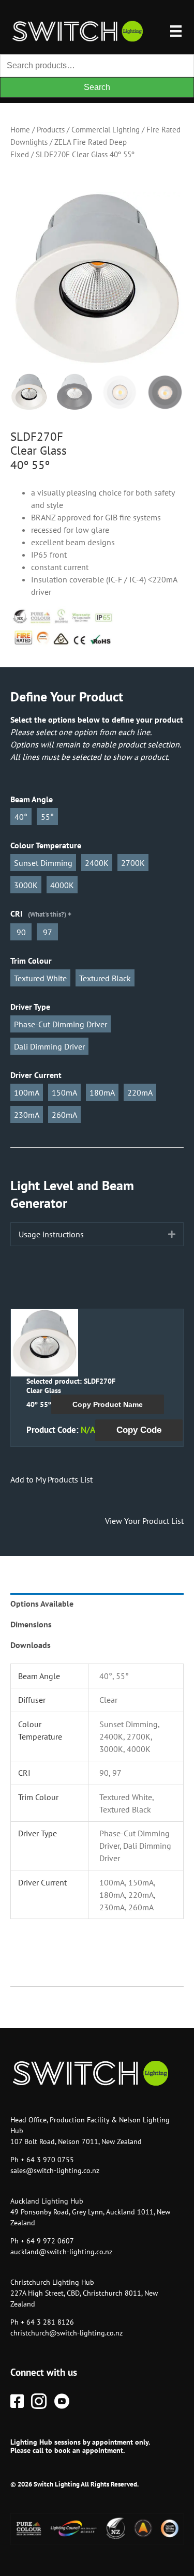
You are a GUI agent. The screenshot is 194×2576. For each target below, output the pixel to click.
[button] (172, 1234)
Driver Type (30, 1007)
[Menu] (176, 31)
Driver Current (36, 1075)
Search (97, 87)
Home (20, 130)
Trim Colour (31, 961)
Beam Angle (32, 799)
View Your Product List (144, 1521)
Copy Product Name (108, 1404)
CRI (38, 913)
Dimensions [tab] (31, 1624)
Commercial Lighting (106, 130)
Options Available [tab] (42, 1604)
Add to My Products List (51, 1479)
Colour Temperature (46, 845)
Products (51, 130)
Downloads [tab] (31, 1645)
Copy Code (139, 1430)
